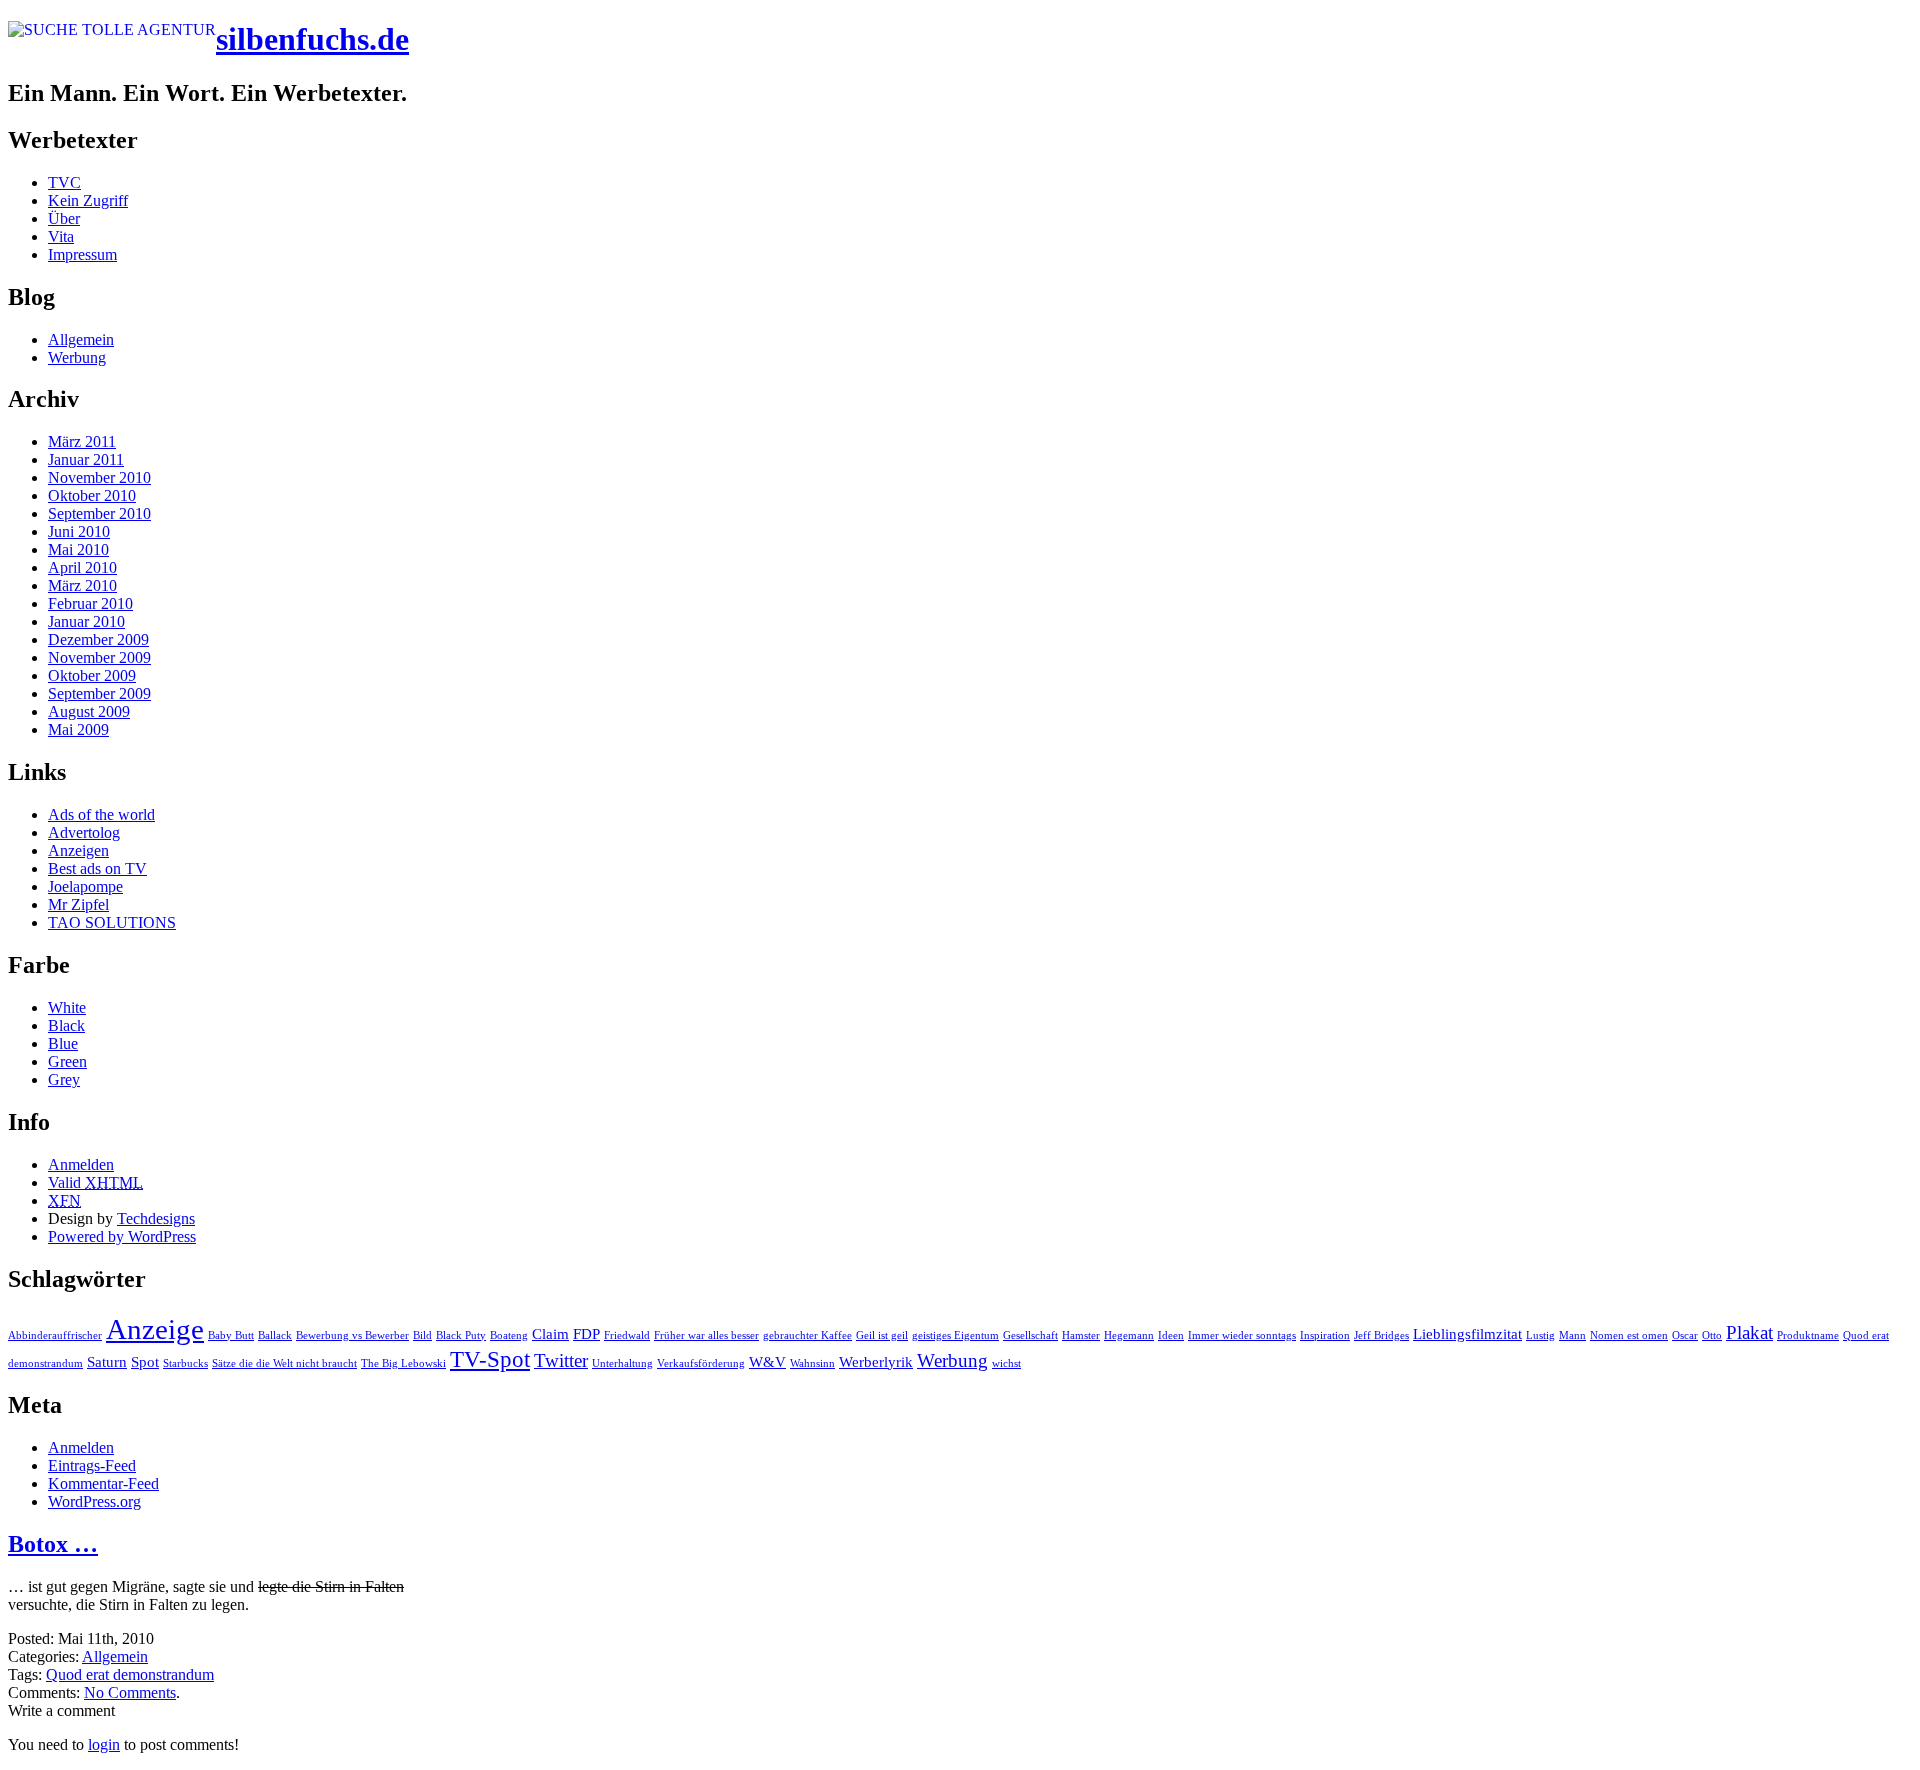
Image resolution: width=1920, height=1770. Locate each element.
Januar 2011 (86, 459)
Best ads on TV (97, 868)
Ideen (1171, 1335)
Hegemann (1129, 1335)
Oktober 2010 (92, 495)
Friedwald (627, 1335)
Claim (550, 1333)
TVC (64, 182)
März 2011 (82, 441)
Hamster (1081, 1335)
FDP (586, 1333)
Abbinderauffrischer (55, 1335)
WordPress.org (94, 1501)
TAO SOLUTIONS (112, 922)
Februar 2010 (90, 603)
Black (66, 1025)
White (67, 1007)
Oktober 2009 (92, 675)
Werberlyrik (876, 1361)
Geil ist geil (882, 1335)
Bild (422, 1335)
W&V (767, 1361)
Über (64, 218)
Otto (1712, 1335)
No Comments (130, 1692)
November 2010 (99, 477)
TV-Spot (490, 1359)
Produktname (1808, 1335)
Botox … (53, 1544)
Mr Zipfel (78, 904)
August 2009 (89, 711)
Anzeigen (78, 850)
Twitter (561, 1360)
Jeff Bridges (1381, 1335)
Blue (63, 1043)
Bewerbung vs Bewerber (352, 1335)
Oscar (1685, 1335)
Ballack (275, 1335)
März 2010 (82, 585)
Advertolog (84, 832)
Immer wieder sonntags (1242, 1335)
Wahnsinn (812, 1363)
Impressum (82, 254)
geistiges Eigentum (955, 1335)
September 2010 (99, 513)
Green (67, 1061)
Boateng (509, 1335)
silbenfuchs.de (312, 39)
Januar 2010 (86, 621)
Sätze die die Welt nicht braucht (284, 1363)
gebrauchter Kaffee (807, 1335)
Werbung (77, 357)
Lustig (1540, 1335)
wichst (1006, 1363)
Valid (95, 1182)
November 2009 (99, 657)
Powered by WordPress (122, 1236)
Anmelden (81, 1164)
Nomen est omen (1629, 1335)
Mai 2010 (78, 549)
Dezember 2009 (98, 639)
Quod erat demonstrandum (130, 1674)
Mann (1572, 1335)
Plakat (1749, 1332)
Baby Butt (231, 1335)
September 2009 (99, 693)
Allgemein (81, 339)
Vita (61, 236)
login (104, 1744)
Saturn (107, 1361)
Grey (64, 1079)
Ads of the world (101, 814)
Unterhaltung (622, 1363)
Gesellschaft (1030, 1335)
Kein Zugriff (88, 200)
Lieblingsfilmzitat (1467, 1333)
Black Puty (461, 1335)
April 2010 (82, 567)
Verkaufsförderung (701, 1363)
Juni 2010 (79, 531)
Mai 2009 (78, 729)
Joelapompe (85, 886)
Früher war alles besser (706, 1335)
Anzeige (155, 1329)
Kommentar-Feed (103, 1483)
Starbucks (185, 1363)
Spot (145, 1361)
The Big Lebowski (403, 1363)
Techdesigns (156, 1218)
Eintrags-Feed (92, 1465)
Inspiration (1325, 1335)
